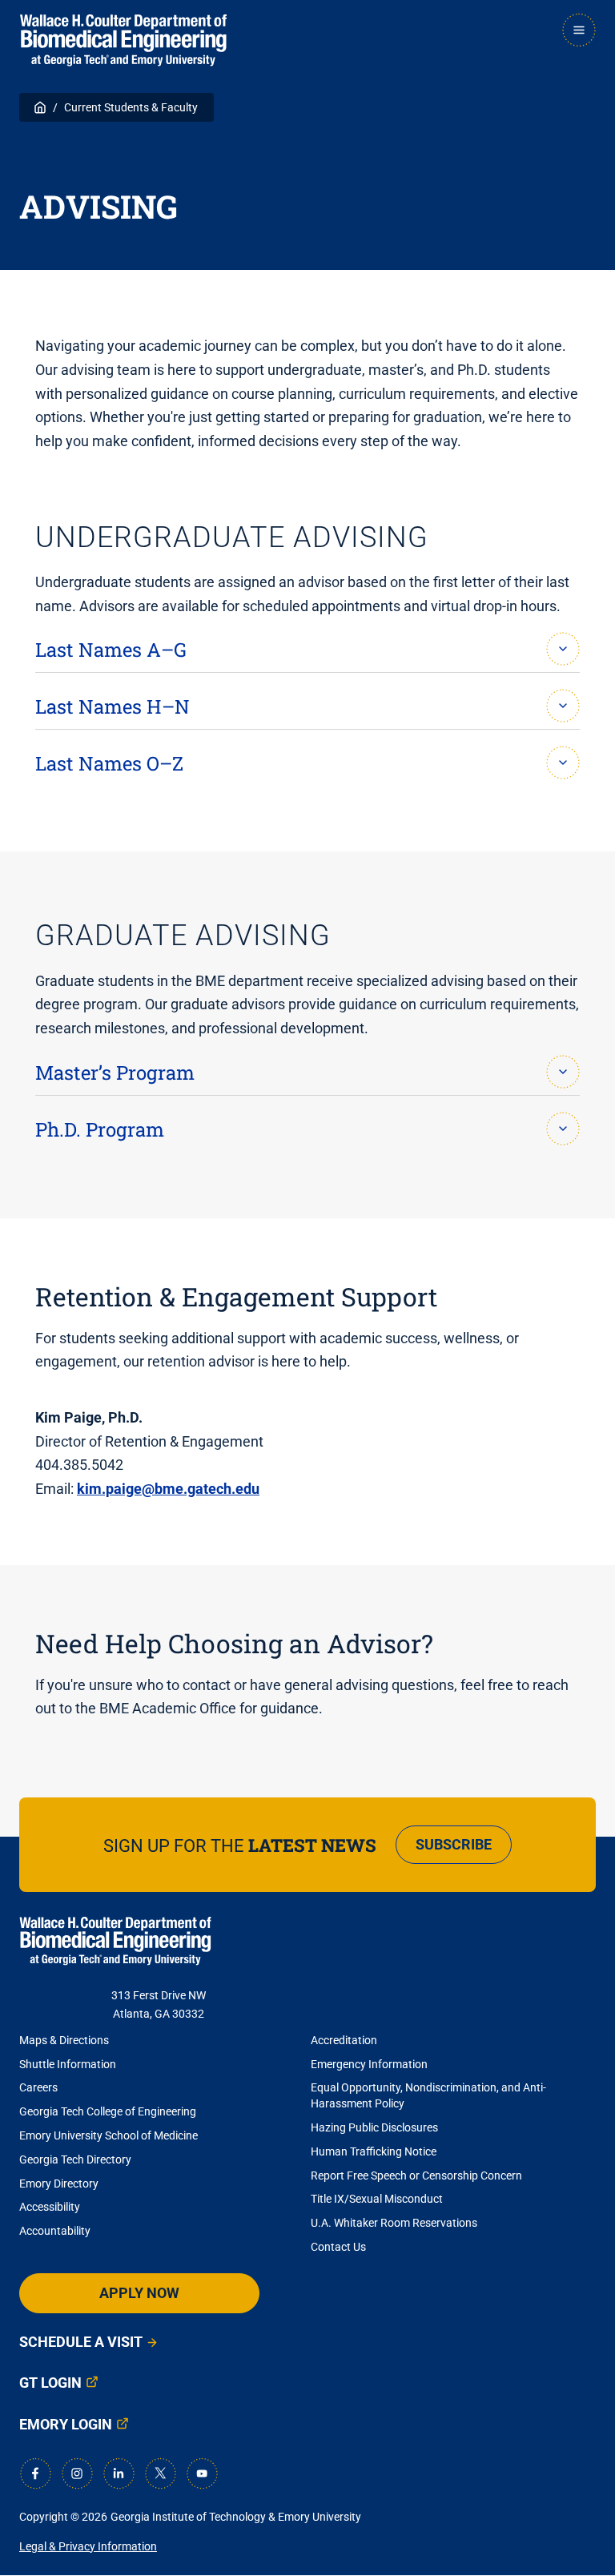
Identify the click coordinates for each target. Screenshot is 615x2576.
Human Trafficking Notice (374, 2151)
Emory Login (66, 2424)
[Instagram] (77, 2473)
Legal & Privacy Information (88, 2546)
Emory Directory (59, 2184)
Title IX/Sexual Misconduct (377, 2199)
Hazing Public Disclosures (374, 2127)
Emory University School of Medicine (110, 2135)
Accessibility (50, 2207)
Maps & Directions (64, 2040)
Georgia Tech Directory (75, 2159)
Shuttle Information (68, 2064)
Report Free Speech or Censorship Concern (416, 2176)
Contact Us (338, 2247)
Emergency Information (369, 2064)
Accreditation (344, 2040)
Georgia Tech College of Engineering (108, 2111)
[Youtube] (202, 2473)
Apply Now (139, 2293)
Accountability (55, 2231)
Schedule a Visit (81, 2342)
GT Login (50, 2383)
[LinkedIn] (119, 2473)
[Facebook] (35, 2473)
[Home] (123, 40)
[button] (307, 645)
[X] (160, 2473)
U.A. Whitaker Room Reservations (394, 2223)
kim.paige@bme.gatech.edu (168, 1489)
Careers (38, 2087)
